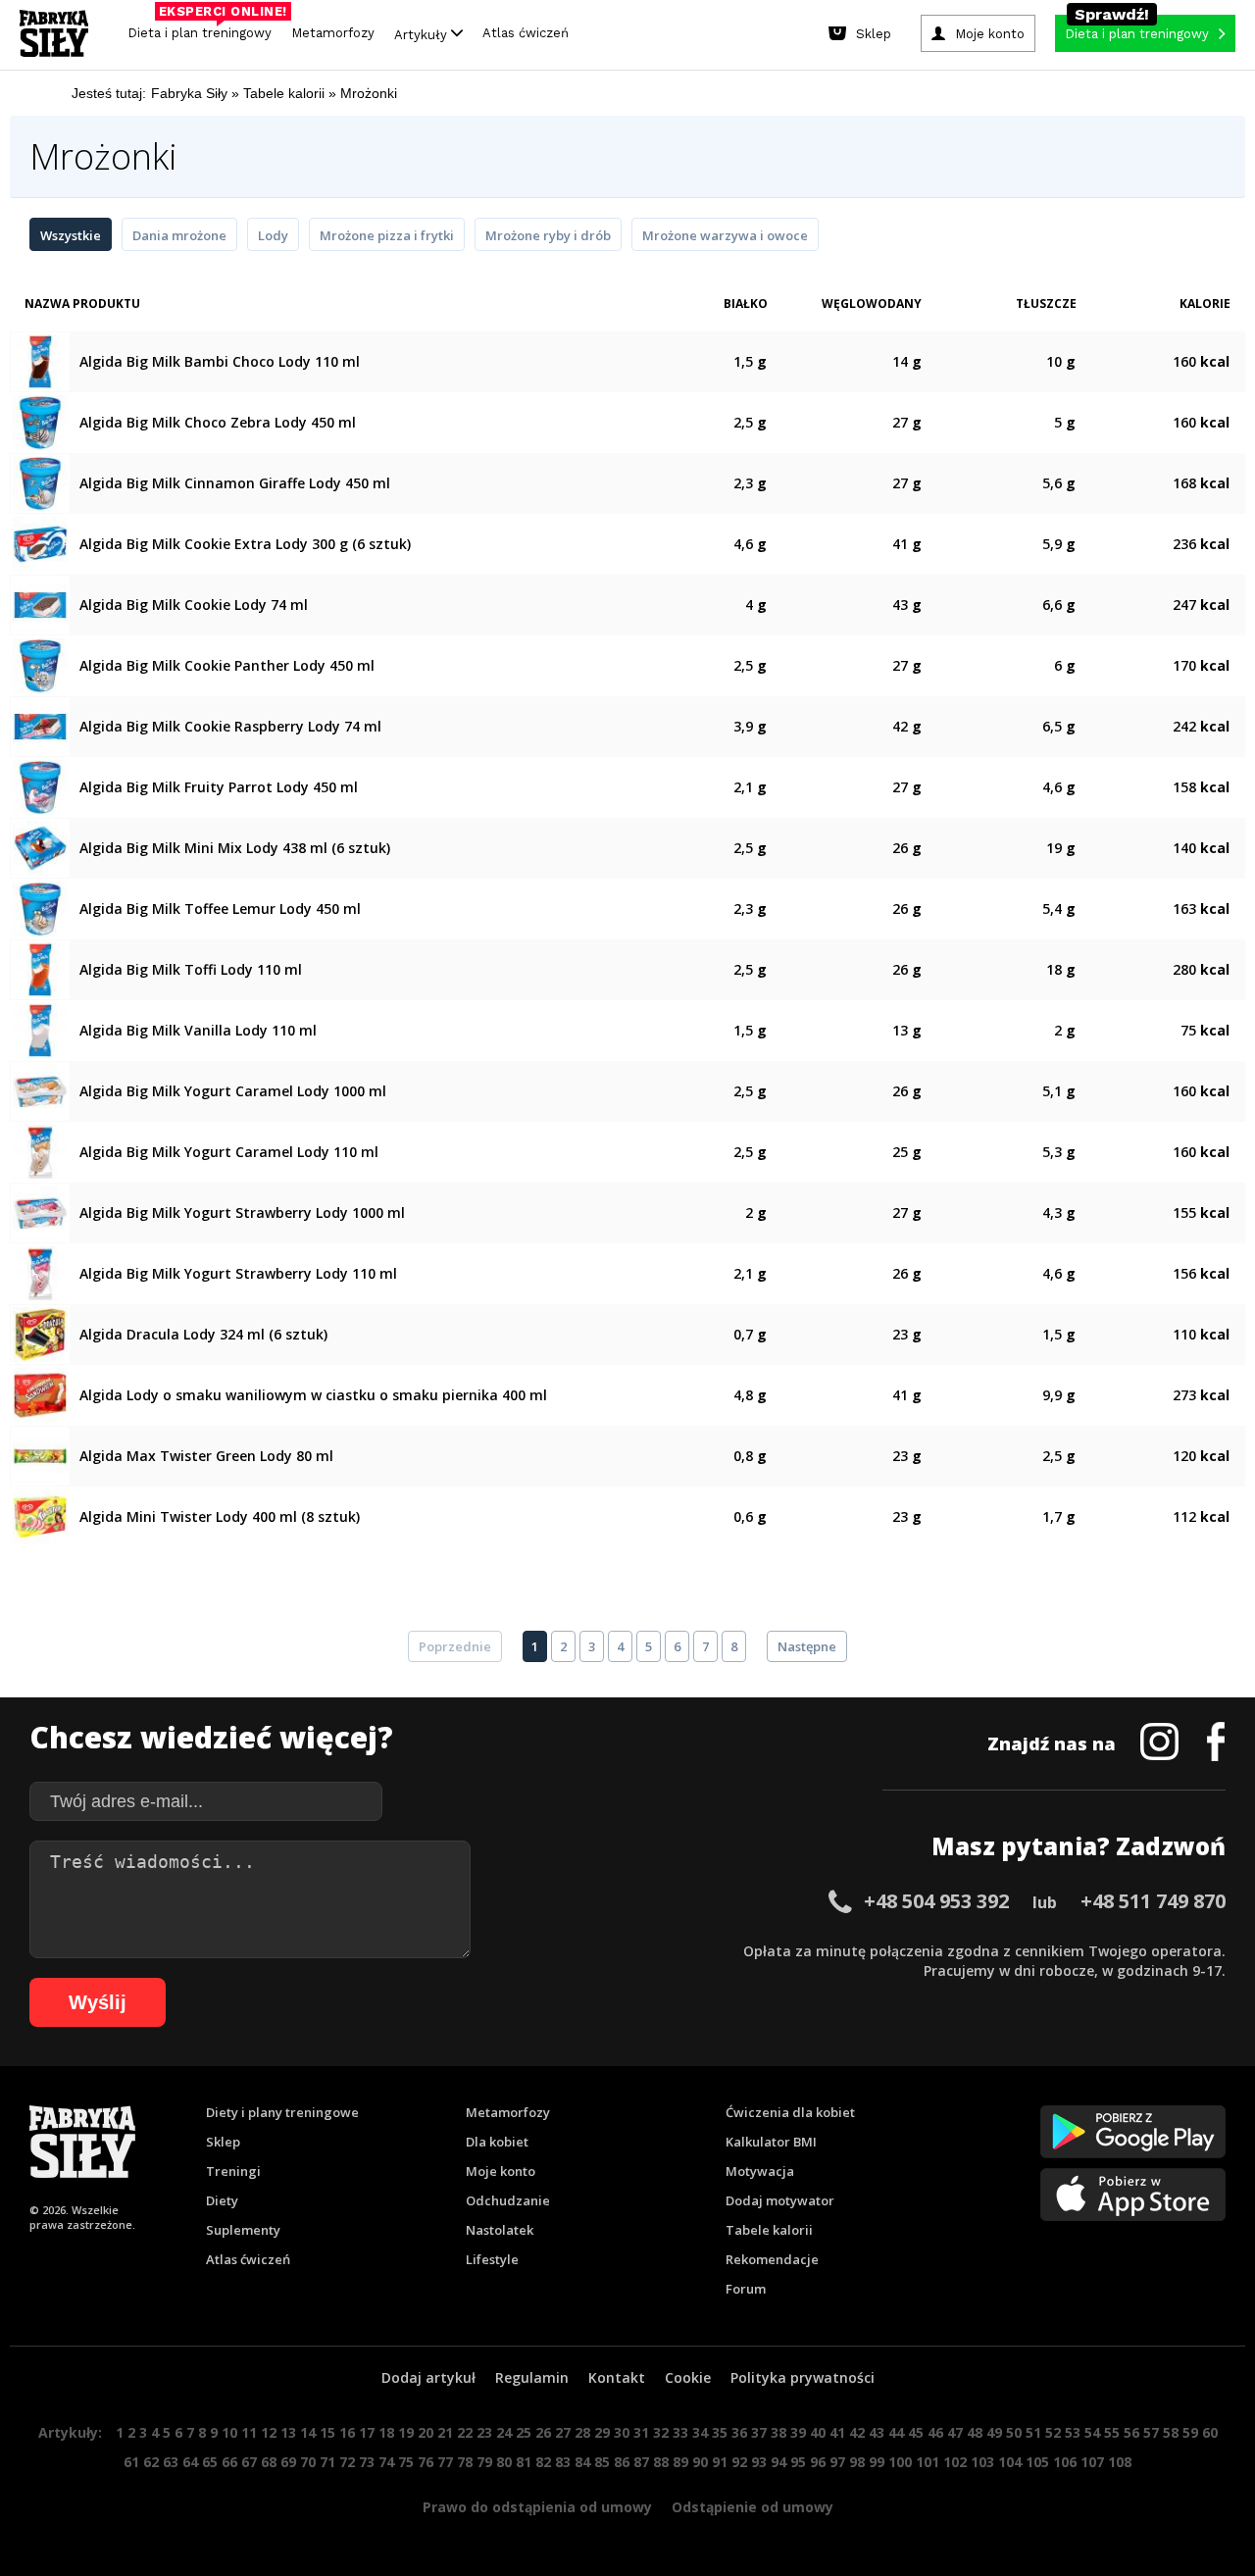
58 (1171, 2432)
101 (928, 2462)
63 (171, 2462)
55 (1112, 2432)
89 (680, 2462)
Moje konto (501, 2171)
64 (190, 2462)
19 (406, 2432)
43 (877, 2432)
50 (1014, 2432)
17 (367, 2432)
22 (465, 2432)
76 (426, 2462)
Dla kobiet (497, 2142)
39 (798, 2432)
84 (582, 2462)
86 (622, 2462)
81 (524, 2462)
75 (406, 2462)
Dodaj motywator (780, 2200)
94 (778, 2462)
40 (818, 2432)
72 (347, 2462)
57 (1151, 2432)
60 (1210, 2432)
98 (857, 2462)
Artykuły (423, 34)
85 (602, 2462)
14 (308, 2432)
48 (975, 2432)
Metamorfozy (333, 33)
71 (327, 2462)
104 (1010, 2462)
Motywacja (760, 2171)
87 (641, 2462)
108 (1120, 2462)
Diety (222, 2200)
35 (720, 2432)
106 (1065, 2462)
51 (1033, 2432)
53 (1073, 2432)
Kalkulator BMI (771, 2142)
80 (504, 2462)
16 (347, 2432)
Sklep (223, 2142)
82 (543, 2462)
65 (210, 2462)
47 (955, 2432)
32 (661, 2432)
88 (661, 2462)
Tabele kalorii (769, 2230)
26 (543, 2432)
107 (1092, 2462)
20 (426, 2432)
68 (269, 2462)
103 (982, 2462)
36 (739, 2432)
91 (720, 2462)
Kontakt (617, 2377)
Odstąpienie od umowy (753, 2507)
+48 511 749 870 (1153, 1901)
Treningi (233, 2171)
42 (857, 2432)
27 (563, 2432)
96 (818, 2462)
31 (641, 2432)
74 (386, 2462)
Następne (807, 1646)
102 (955, 2462)
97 (837, 2462)
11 (249, 2432)
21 (445, 2432)
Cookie (688, 2377)
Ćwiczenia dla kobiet (790, 2112)
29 (602, 2432)
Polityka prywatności (803, 2377)
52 (1053, 2432)
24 (504, 2432)
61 (131, 2462)
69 (288, 2462)
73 (367, 2462)
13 (288, 2432)
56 (1131, 2432)
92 (739, 2462)
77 (445, 2462)
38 (778, 2432)
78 (465, 2462)
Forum (746, 2289)
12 (269, 2432)
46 (935, 2432)
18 (386, 2432)
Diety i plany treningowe (282, 2112)
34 (700, 2432)
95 (798, 2462)
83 (563, 2462)
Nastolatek (500, 2230)
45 (916, 2432)
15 (327, 2432)
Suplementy (243, 2230)
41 (837, 2432)
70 (308, 2462)
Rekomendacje (772, 2259)
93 (759, 2462)
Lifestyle (492, 2259)
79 (484, 2462)
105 (1037, 2462)
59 (1190, 2432)
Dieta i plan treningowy (204, 28)
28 (582, 2432)
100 (900, 2462)
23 (484, 2432)
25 (524, 2432)
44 (896, 2432)
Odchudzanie (508, 2200)
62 (151, 2462)
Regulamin (532, 2377)
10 (229, 2432)
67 (249, 2462)
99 (877, 2462)
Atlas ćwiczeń (526, 33)
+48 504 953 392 (936, 1901)
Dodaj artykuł (428, 2377)
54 (1092, 2432)
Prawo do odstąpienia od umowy (537, 2507)
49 (994, 2432)
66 (229, 2462)
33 (680, 2432)
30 (622, 2432)
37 (759, 2432)
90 (700, 2462)
